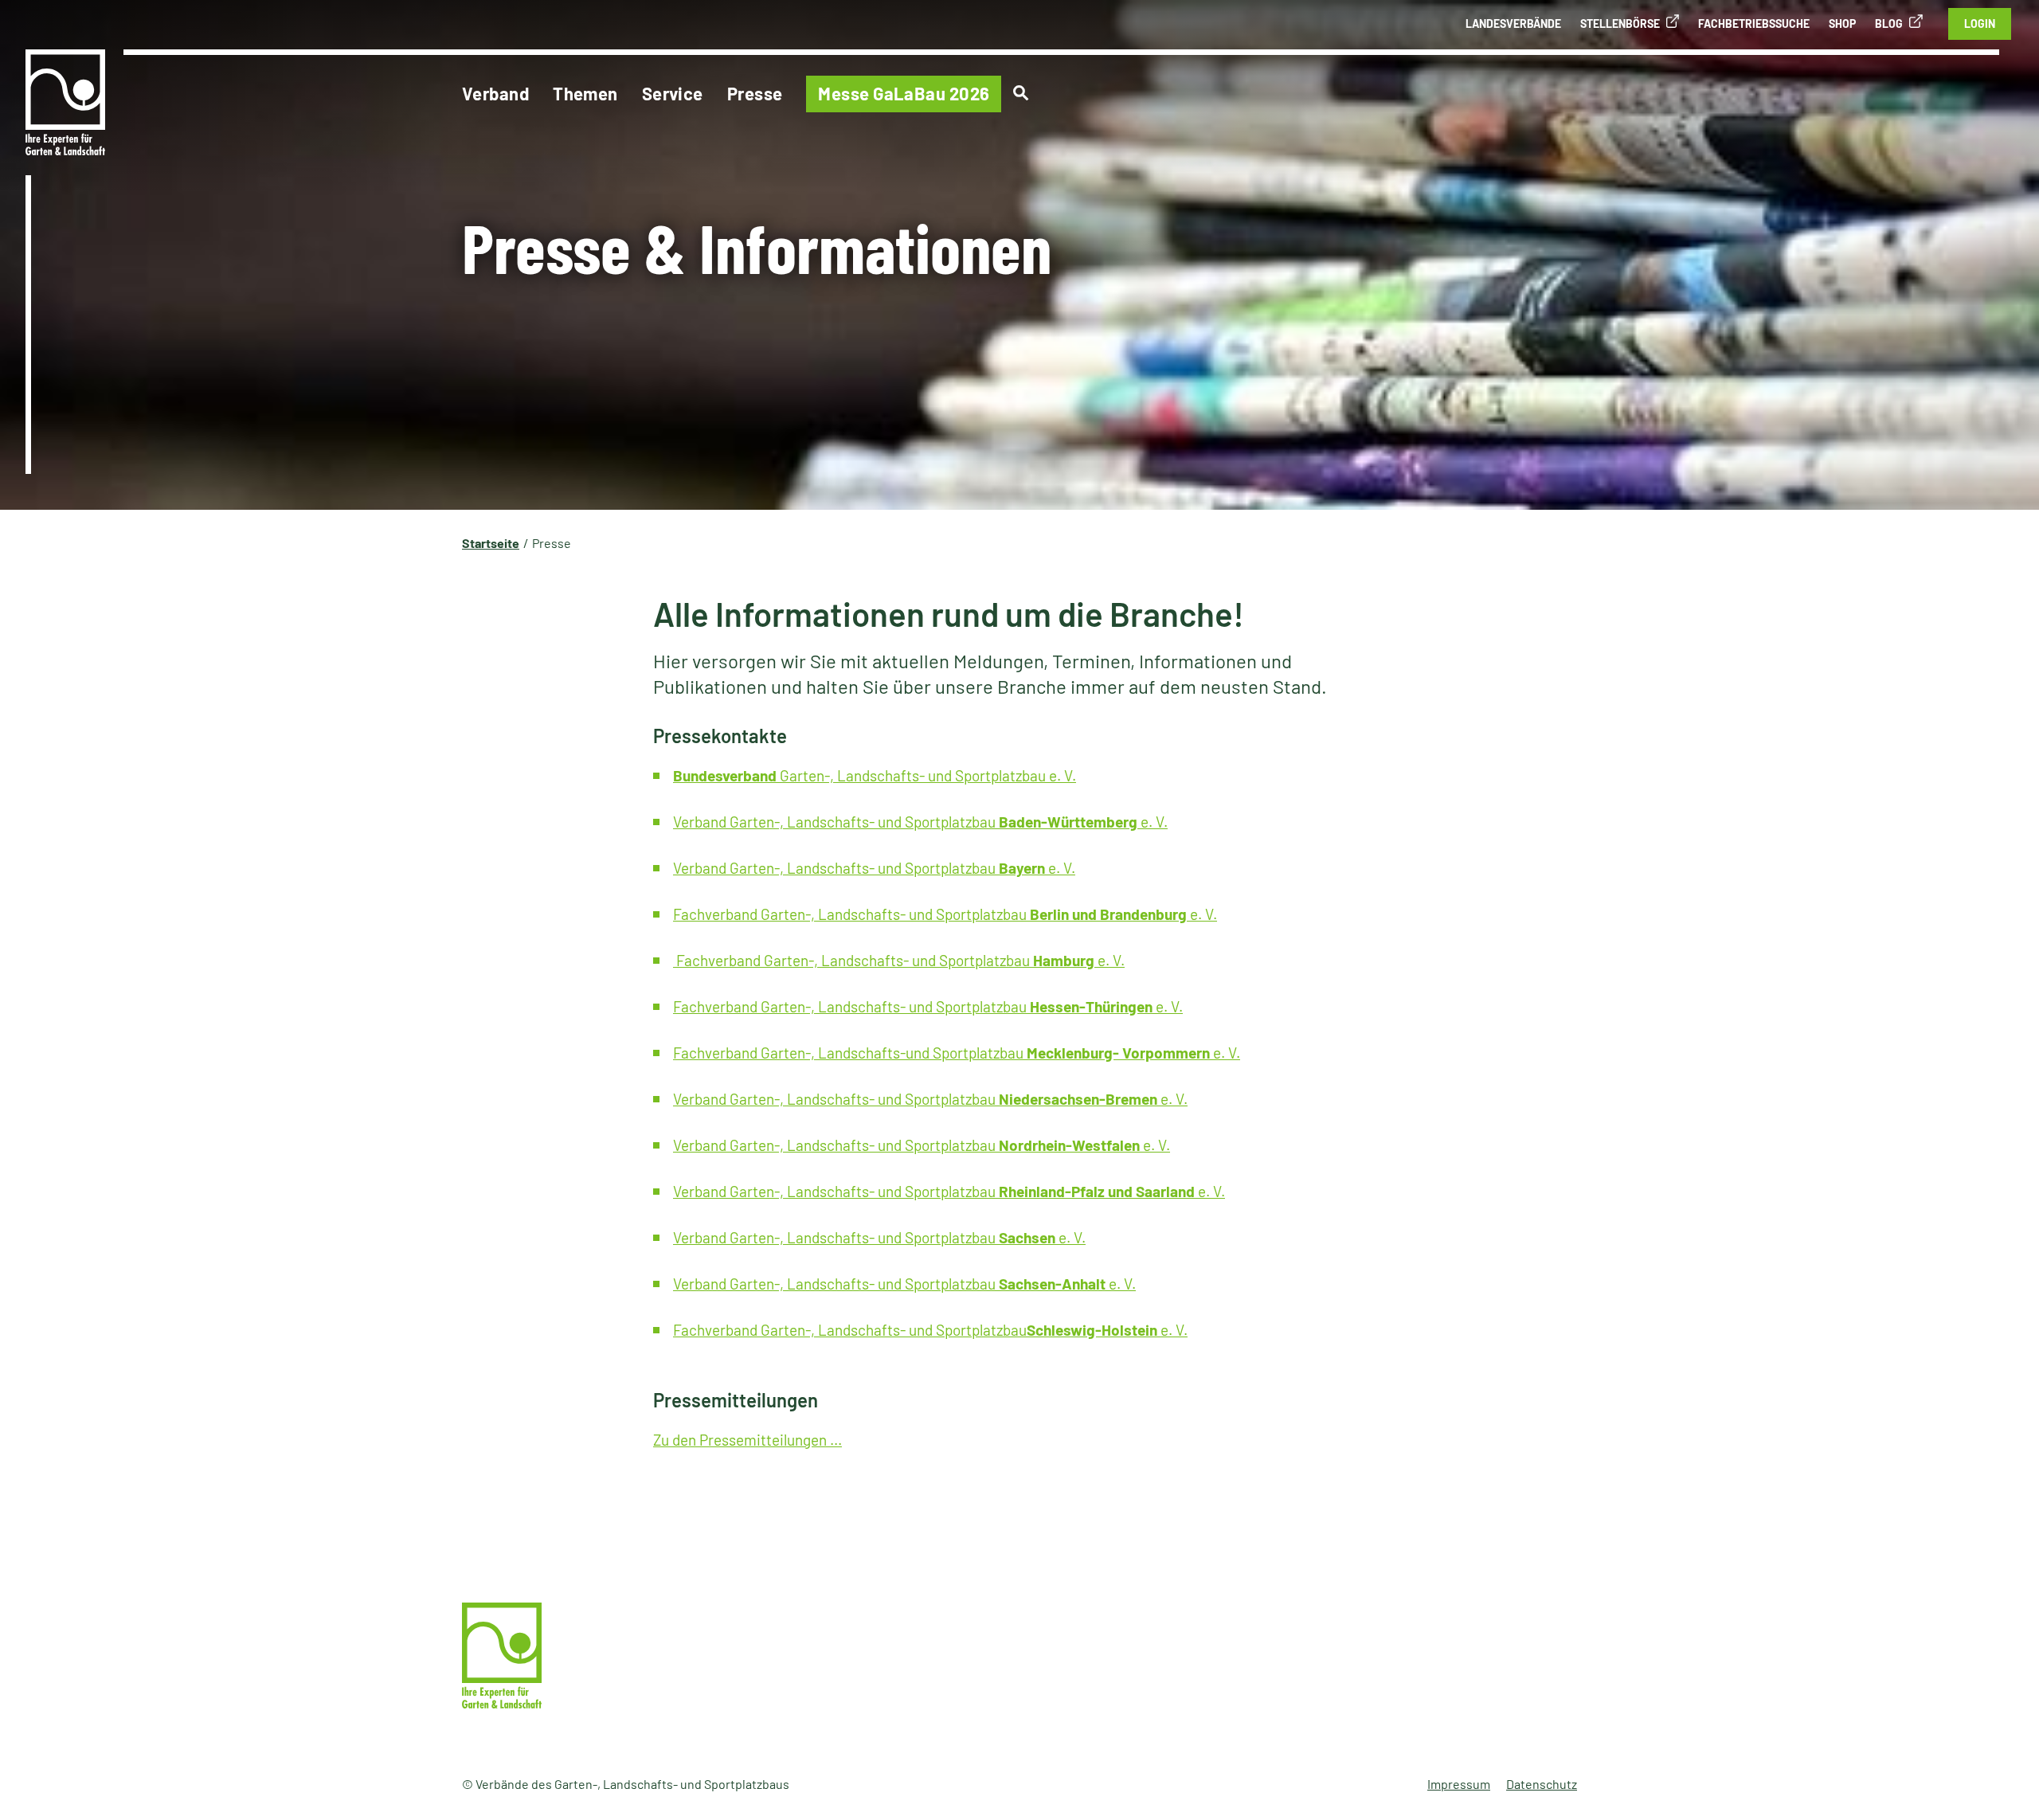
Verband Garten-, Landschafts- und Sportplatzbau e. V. (920, 822)
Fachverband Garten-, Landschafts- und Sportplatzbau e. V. (945, 914)
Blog (1889, 23)
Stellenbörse (1620, 23)
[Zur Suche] (1021, 93)
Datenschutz (1542, 1784)
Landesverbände (1513, 23)
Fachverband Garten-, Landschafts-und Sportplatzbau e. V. (957, 1053)
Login (1980, 23)
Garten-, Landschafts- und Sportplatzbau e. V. (875, 775)
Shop (1842, 23)
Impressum (1459, 1784)
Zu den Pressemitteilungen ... (748, 1440)
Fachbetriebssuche (1754, 23)
